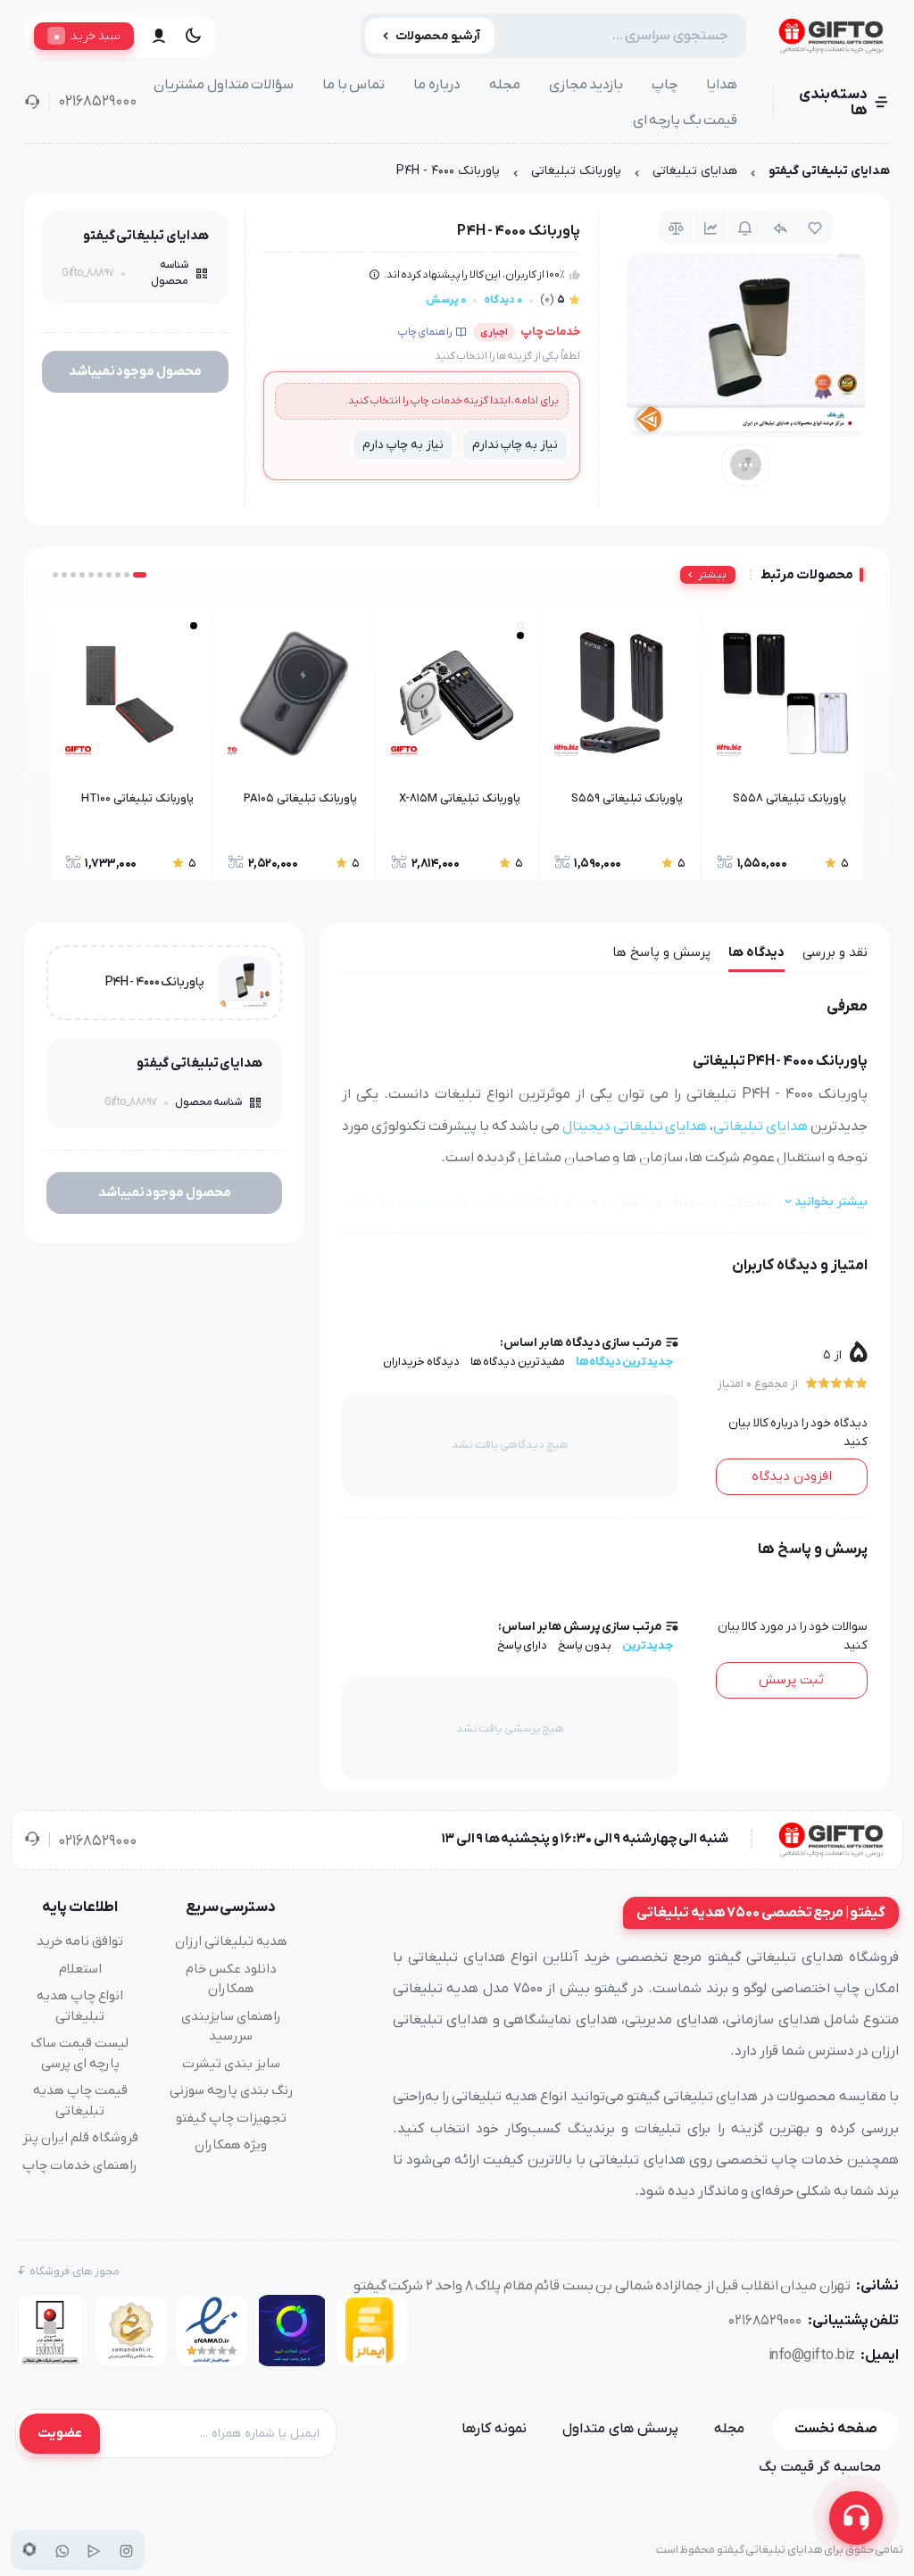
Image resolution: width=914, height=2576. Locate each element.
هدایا (722, 85)
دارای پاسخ (523, 1645)
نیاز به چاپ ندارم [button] (515, 445)
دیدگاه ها (756, 952)
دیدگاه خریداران (421, 1362)
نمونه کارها (494, 2429)
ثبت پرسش (791, 1680)
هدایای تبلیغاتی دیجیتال (635, 1126)
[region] (457, 175)
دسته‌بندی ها (833, 103)
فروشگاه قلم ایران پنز (80, 2138)
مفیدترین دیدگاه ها (518, 1362)
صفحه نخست (836, 2429)
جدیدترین (648, 1645)
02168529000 (97, 102)
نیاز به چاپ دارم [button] (403, 445)
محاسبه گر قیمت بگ (820, 2467)
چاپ (665, 85)
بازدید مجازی (586, 85)
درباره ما (437, 85)
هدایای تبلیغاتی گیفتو (829, 171)
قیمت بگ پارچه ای (685, 120)
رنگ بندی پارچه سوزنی (231, 2090)
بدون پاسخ (585, 1645)
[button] (140, 575)
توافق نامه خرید (80, 1941)
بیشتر (712, 575)
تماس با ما (353, 85)
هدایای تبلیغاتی (695, 171)
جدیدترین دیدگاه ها (624, 1362)
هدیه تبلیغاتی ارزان (231, 1941)
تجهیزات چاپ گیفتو (231, 2118)
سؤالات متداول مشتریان (224, 85)
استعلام (80, 1969)
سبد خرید (87, 36)
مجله (505, 85)
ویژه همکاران (231, 2145)
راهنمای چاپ (425, 332)
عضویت (60, 2433)
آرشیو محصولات (438, 36)
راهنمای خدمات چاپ (80, 2165)
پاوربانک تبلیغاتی (576, 171)
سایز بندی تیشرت (231, 2064)
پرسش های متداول (620, 2429)
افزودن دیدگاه (792, 1476)
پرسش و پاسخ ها (661, 952)
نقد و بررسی (835, 952)
